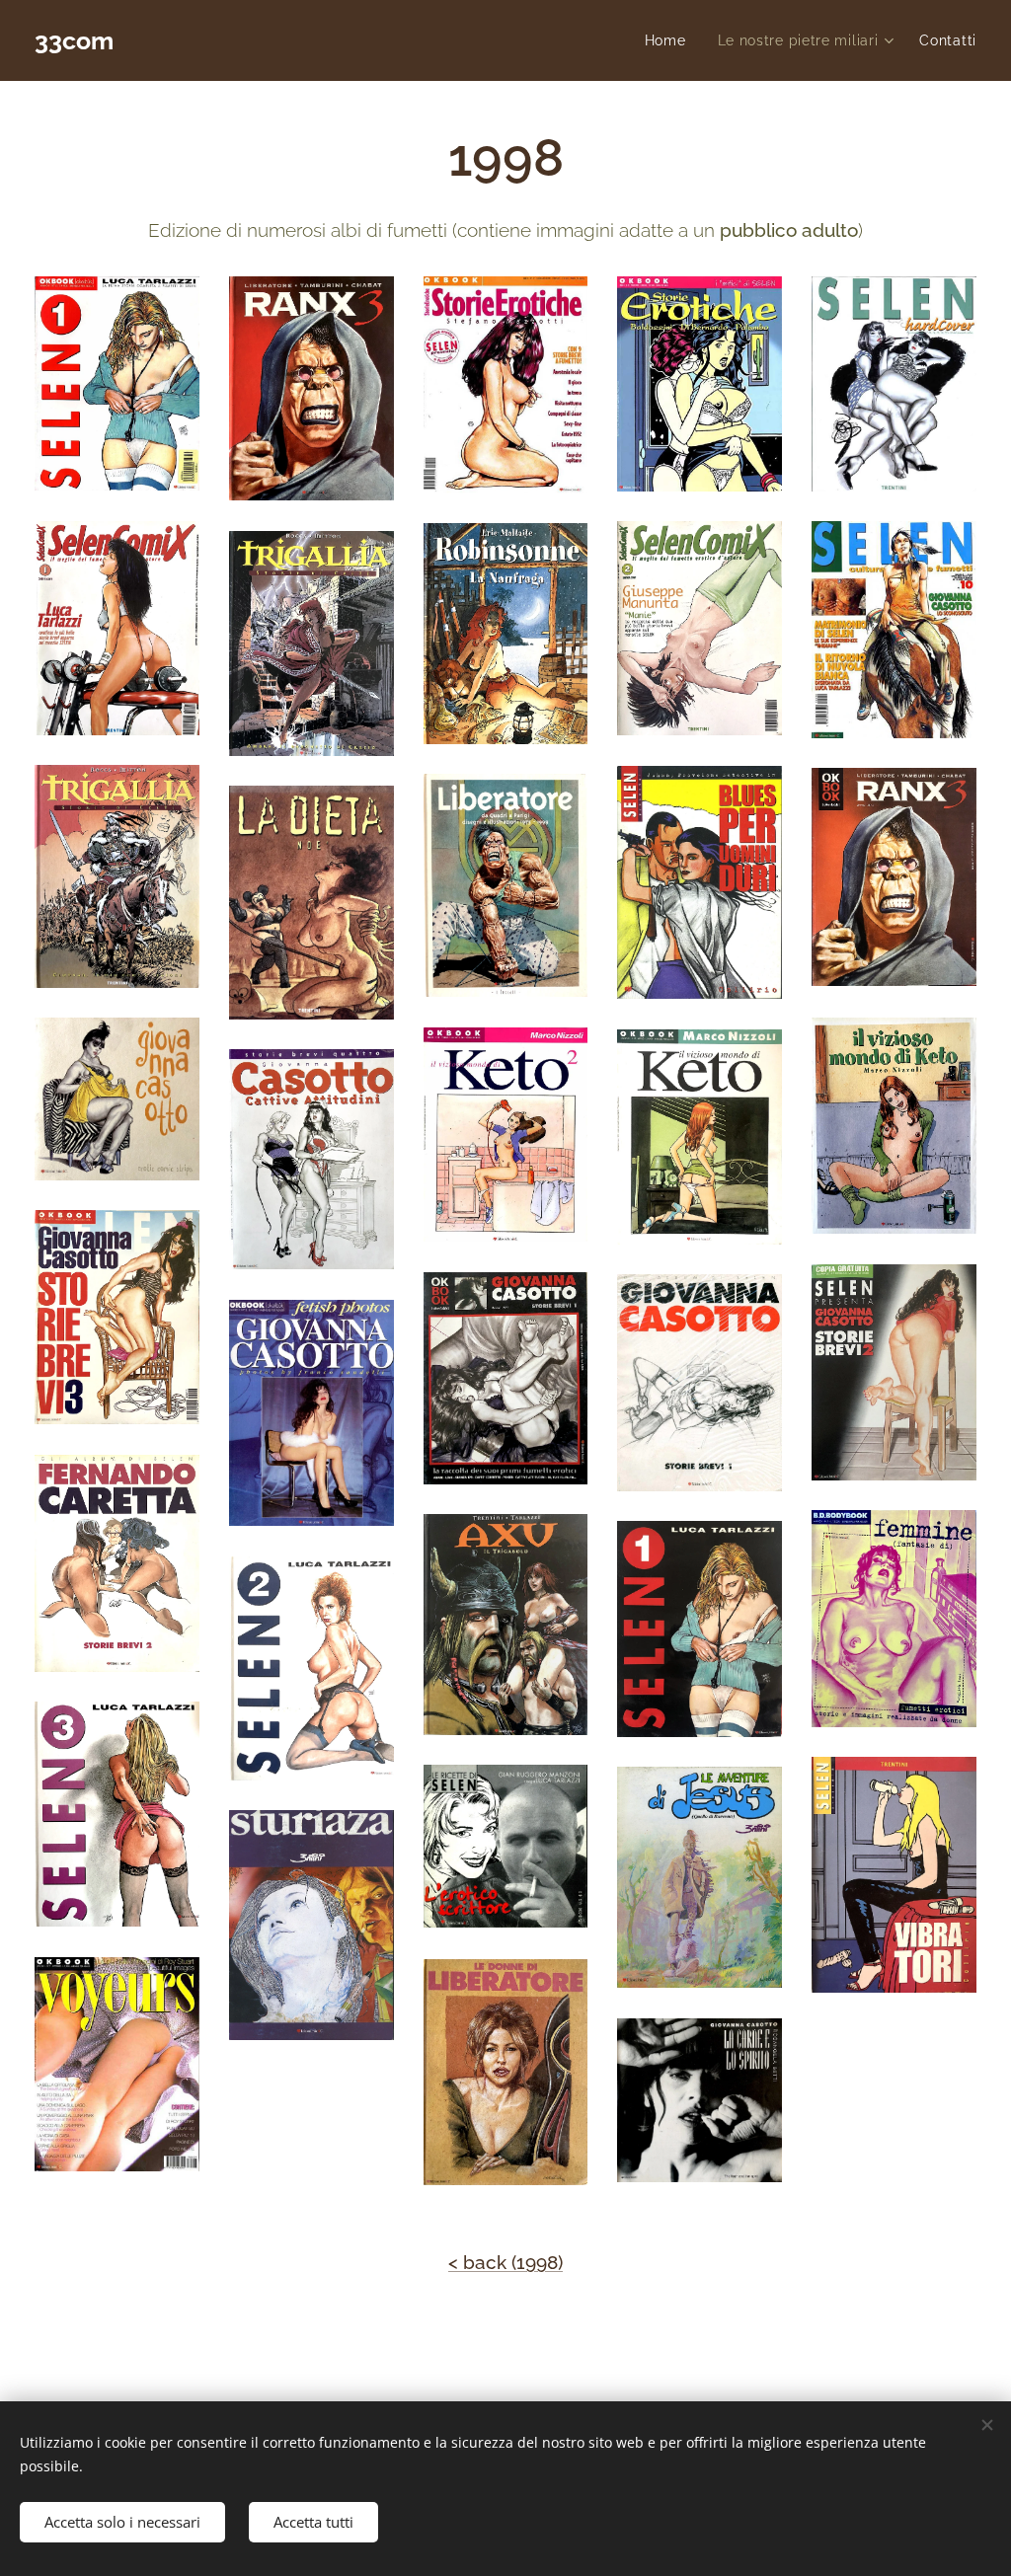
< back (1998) (505, 2262)
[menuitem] (671, 40)
